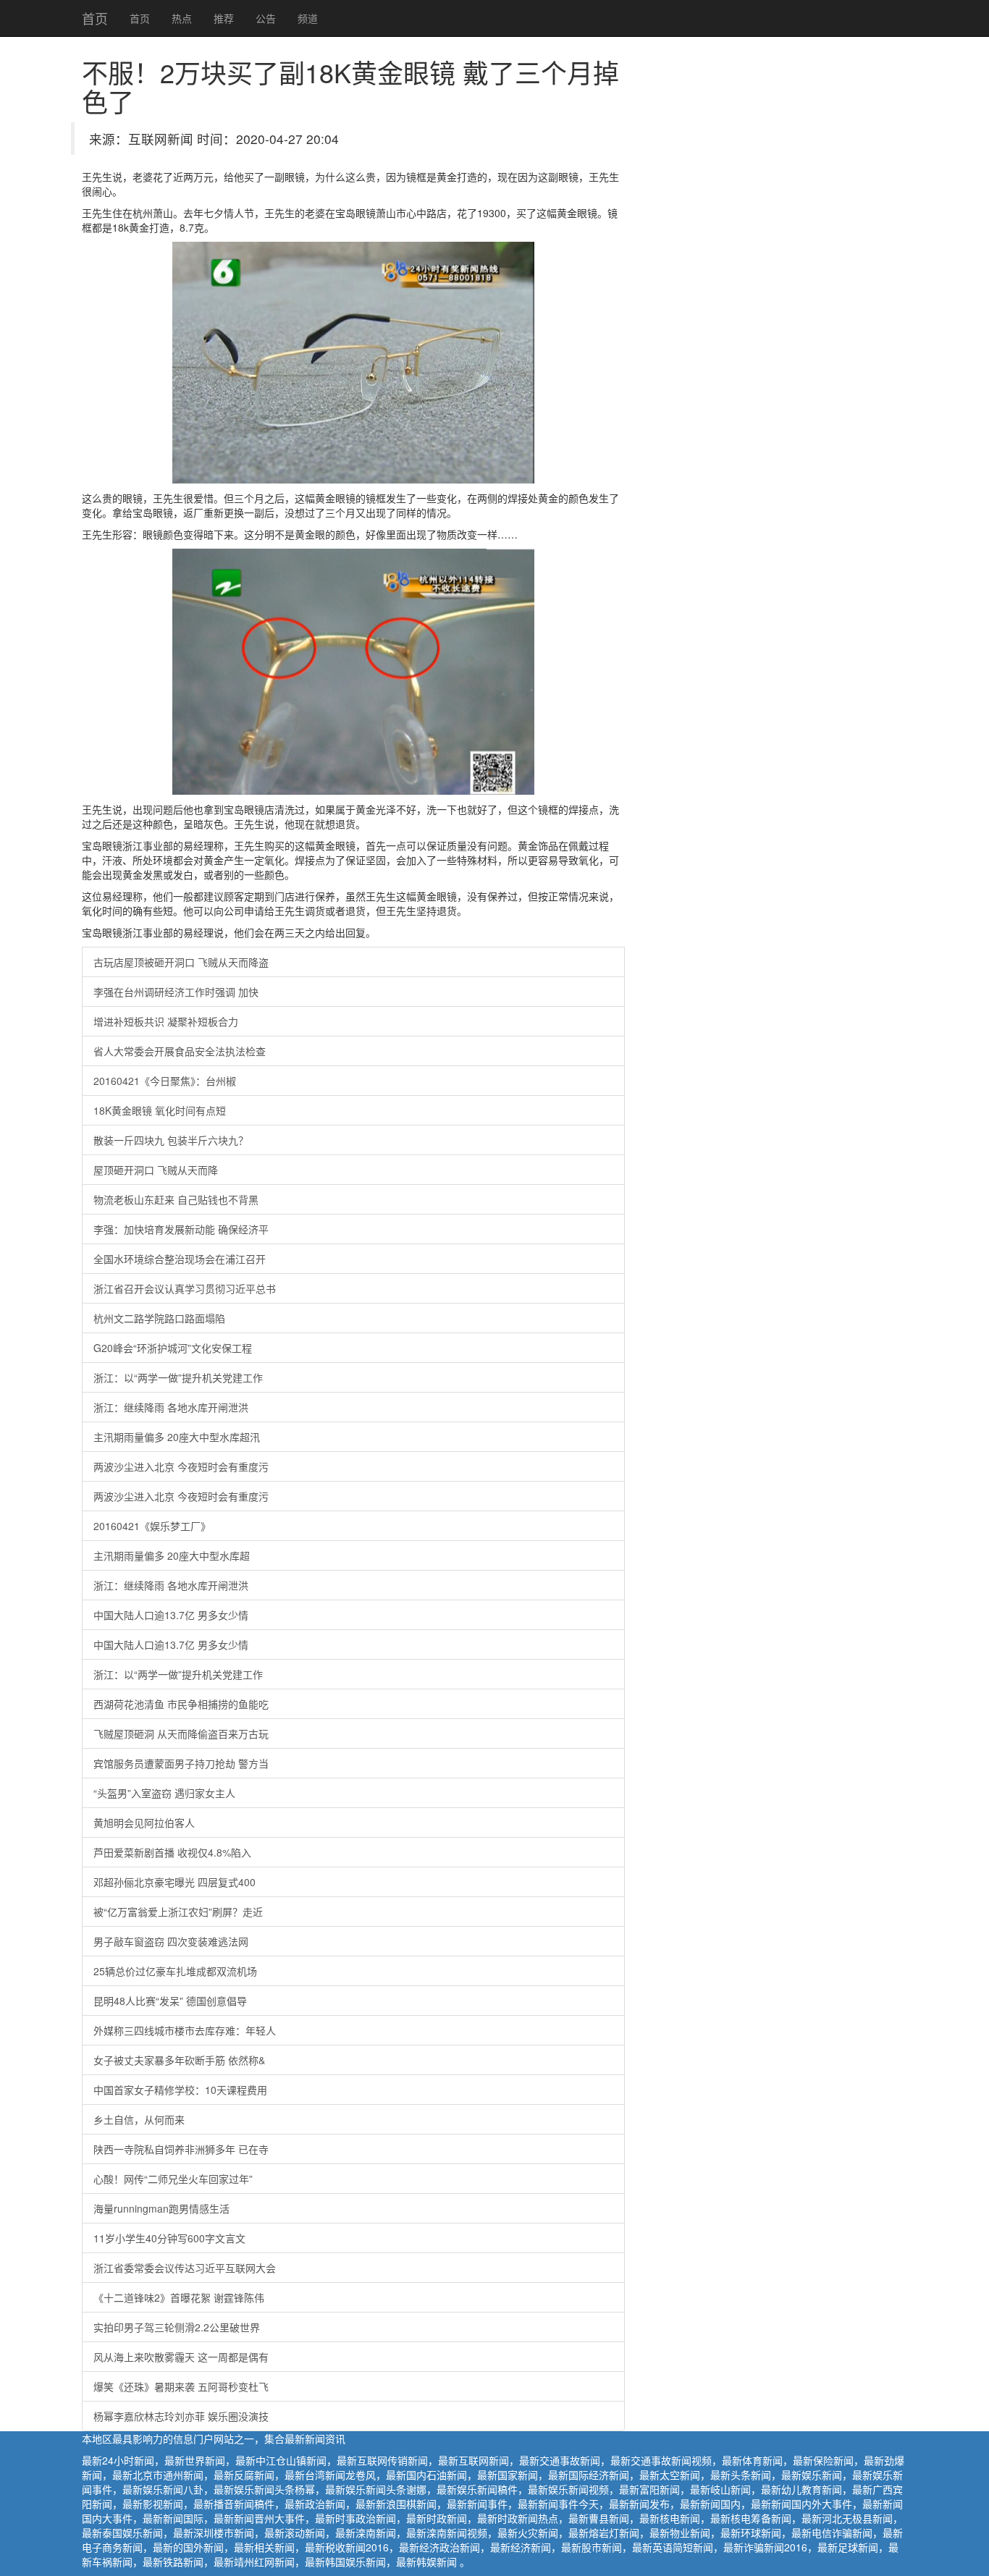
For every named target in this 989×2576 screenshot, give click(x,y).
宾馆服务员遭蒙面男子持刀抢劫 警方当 (181, 1763)
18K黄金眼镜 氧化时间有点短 (160, 1110)
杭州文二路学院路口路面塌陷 (159, 1318)
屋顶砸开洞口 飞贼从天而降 (156, 1170)
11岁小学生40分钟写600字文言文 (169, 2238)
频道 (308, 18)
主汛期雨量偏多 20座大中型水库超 (172, 1555)
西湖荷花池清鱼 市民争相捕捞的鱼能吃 (181, 1704)
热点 (182, 18)
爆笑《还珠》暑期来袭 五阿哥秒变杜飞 (181, 2386)
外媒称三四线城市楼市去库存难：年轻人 (185, 2030)
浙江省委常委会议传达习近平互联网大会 (185, 2268)
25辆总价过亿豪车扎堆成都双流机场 (175, 1971)
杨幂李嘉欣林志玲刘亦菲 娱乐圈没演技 (181, 2416)
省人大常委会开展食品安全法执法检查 (180, 1051)
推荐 (224, 18)
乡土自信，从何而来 (139, 2119)
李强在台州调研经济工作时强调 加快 (176, 992)
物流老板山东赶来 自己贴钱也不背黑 (176, 1199)
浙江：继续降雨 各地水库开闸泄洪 (171, 1407)
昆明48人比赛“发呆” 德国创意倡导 (170, 2001)
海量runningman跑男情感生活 (161, 2208)
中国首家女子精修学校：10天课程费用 (180, 2090)
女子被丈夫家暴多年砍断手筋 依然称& (179, 2060)
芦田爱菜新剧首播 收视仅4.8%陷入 (172, 1852)
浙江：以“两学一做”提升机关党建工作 (178, 1377)
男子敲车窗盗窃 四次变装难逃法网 (171, 1941)
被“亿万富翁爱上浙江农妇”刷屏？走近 (178, 1912)
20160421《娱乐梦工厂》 (152, 1526)
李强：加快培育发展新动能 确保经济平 (181, 1229)
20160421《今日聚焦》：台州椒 (165, 1081)
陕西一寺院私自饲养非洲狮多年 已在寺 (181, 2149)
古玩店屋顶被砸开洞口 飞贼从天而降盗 (181, 962)
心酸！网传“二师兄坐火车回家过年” (173, 2179)
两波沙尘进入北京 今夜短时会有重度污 (181, 1466)
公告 (266, 18)
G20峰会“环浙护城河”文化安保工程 (173, 1348)
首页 (95, 18)
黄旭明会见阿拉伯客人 (144, 1823)
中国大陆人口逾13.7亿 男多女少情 (171, 1615)
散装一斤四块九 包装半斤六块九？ (171, 1140)
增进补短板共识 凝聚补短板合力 (166, 1021)
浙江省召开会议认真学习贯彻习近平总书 (185, 1288)
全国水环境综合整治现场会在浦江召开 (180, 1259)
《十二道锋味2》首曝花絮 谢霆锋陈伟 (179, 2297)
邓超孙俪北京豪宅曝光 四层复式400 (174, 1882)
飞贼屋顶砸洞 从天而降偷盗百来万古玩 (181, 1733)
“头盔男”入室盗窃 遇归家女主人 (164, 1793)
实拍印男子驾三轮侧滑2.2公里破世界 (177, 2327)
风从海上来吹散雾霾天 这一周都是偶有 (181, 2357)
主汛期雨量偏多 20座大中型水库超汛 (177, 1437)
